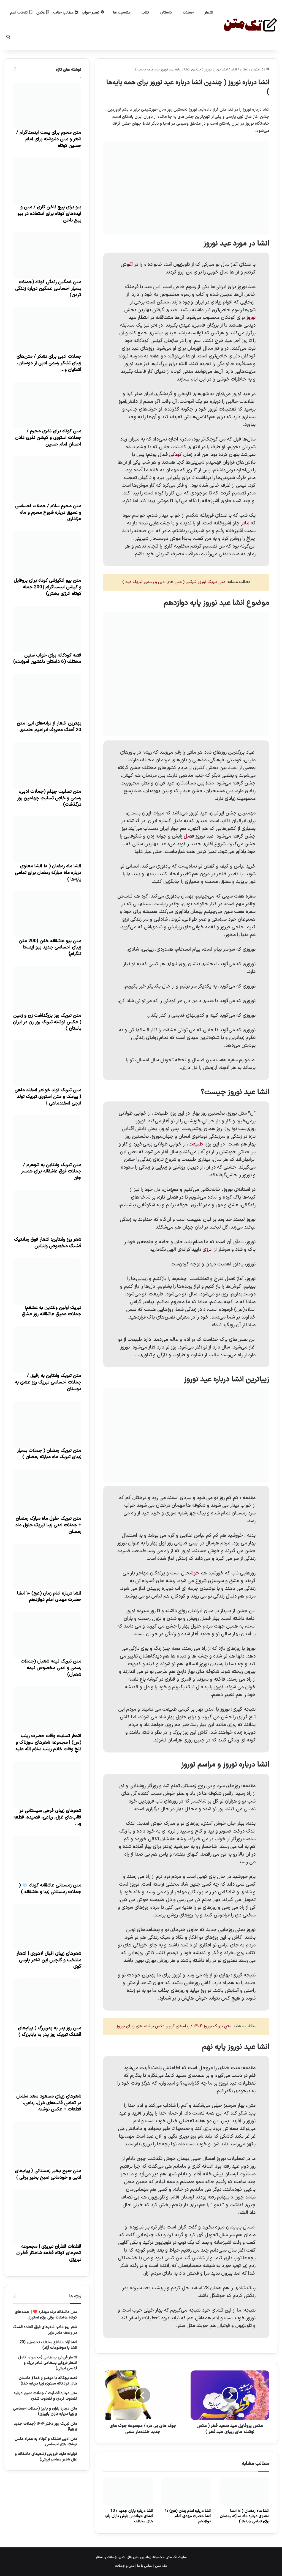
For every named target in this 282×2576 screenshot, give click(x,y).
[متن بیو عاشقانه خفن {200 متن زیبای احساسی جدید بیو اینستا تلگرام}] (47, 915)
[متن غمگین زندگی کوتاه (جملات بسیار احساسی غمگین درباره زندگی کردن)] (47, 256)
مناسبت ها (122, 13)
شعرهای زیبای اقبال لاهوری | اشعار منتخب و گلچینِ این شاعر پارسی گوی (49, 1960)
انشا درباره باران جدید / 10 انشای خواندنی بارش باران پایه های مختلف (129, 2516)
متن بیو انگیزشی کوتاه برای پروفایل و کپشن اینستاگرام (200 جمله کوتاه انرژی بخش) (48, 587)
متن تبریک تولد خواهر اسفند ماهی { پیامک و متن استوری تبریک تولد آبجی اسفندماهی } (48, 1097)
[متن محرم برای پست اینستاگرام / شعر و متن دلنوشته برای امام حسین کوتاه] (47, 106)
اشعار (209, 13)
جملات (188, 13)
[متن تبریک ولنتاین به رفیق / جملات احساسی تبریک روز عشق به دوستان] (47, 1349)
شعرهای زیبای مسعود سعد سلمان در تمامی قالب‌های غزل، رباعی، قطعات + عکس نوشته (49, 2103)
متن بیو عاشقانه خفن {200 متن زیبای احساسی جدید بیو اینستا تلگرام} (50, 948)
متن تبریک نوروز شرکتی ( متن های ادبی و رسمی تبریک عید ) (174, 582)
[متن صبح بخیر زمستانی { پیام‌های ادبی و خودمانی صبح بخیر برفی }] (47, 2145)
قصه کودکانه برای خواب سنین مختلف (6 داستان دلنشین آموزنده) (47, 659)
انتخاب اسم (20, 13)
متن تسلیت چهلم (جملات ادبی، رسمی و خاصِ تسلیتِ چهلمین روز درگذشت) (49, 798)
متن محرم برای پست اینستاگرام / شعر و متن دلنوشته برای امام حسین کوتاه (49, 139)
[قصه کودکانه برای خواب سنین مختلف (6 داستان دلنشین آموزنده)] (47, 629)
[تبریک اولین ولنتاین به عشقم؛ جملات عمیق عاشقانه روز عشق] (47, 1281)
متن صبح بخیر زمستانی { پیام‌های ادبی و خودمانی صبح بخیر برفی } (48, 2174)
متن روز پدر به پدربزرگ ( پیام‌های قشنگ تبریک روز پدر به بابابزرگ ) (50, 2031)
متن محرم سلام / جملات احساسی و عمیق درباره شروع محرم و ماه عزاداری (48, 513)
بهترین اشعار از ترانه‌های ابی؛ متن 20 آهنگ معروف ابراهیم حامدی (49, 727)
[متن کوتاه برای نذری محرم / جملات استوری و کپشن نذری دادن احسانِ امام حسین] (47, 405)
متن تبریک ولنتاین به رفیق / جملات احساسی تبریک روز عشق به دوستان (48, 1382)
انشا (234, 70)
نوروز (251, 318)
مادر (245, 523)
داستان (166, 13)
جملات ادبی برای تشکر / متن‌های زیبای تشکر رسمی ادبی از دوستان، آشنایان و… (49, 363)
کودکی (175, 455)
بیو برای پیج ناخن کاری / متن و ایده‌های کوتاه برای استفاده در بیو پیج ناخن (49, 214)
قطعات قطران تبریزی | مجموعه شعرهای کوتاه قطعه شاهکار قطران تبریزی (49, 2253)
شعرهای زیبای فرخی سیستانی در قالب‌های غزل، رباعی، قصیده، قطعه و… (47, 1817)
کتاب (145, 13)
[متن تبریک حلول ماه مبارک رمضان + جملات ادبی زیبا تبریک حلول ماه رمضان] (47, 1492)
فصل (189, 836)
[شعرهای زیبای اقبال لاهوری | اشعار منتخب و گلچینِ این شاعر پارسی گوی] (47, 1927)
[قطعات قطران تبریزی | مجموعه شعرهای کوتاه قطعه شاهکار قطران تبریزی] (47, 2217)
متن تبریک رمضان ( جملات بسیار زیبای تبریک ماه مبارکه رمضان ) (49, 1454)
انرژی (208, 1250)
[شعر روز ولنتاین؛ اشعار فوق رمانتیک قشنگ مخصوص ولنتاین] (47, 1213)
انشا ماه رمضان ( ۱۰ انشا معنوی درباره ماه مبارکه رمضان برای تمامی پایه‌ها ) (245, 2516)
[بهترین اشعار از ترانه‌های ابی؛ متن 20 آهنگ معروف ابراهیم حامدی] (47, 697)
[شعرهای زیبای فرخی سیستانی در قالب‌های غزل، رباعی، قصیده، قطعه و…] (47, 1784)
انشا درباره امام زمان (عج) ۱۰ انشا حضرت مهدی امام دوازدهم (188, 2516)
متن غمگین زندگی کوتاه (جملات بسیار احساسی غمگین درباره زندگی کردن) (48, 289)
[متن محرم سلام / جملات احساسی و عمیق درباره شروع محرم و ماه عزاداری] (47, 480)
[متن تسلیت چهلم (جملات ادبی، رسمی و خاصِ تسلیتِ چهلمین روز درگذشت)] (47, 765)
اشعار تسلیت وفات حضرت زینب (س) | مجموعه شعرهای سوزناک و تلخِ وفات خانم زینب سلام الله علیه (48, 1743)
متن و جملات (125, 2566)
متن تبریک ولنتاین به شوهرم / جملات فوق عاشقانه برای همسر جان (51, 1172)
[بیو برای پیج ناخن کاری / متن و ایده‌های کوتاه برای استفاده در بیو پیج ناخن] (47, 181)
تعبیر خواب (91, 13)
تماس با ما (145, 2566)
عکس (41, 13)
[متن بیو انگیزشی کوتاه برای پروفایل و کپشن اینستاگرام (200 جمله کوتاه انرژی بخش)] (47, 554)
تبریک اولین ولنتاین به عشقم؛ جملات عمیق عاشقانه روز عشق (51, 1311)
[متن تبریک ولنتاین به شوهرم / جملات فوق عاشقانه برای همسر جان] (47, 1139)
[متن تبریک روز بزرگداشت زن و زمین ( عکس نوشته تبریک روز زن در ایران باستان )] (47, 989)
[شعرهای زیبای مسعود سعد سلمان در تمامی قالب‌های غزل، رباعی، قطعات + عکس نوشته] (47, 2070)
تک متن (260, 70)
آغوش (127, 265)
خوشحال (190, 1573)
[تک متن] (250, 25)
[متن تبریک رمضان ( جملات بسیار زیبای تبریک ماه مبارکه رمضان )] (47, 1424)
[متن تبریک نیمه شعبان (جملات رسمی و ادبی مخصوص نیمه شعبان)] (47, 1635)
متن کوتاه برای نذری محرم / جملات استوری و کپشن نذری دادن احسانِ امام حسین (48, 438)
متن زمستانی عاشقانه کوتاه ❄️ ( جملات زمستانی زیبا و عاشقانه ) (50, 1889)
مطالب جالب (64, 13)
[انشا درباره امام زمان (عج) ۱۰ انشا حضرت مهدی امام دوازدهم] (186, 2492)
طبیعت (196, 1144)
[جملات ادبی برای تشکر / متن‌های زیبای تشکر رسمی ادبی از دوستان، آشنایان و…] (47, 330)
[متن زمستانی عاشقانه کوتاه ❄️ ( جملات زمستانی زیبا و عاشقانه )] (47, 1859)
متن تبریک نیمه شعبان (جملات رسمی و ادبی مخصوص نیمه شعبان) (51, 1668)
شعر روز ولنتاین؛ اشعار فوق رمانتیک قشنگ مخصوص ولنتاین (48, 1243)
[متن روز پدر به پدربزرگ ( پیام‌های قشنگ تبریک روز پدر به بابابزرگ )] (47, 2002)
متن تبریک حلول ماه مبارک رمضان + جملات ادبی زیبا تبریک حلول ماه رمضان (48, 1525)
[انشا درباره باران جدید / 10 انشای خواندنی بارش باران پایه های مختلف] (128, 2492)
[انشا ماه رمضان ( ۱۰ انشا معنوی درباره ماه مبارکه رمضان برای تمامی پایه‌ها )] (244, 2492)
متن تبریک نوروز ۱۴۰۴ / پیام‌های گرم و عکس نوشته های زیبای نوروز (174, 2026)
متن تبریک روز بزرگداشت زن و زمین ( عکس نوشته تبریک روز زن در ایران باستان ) (47, 1022)
